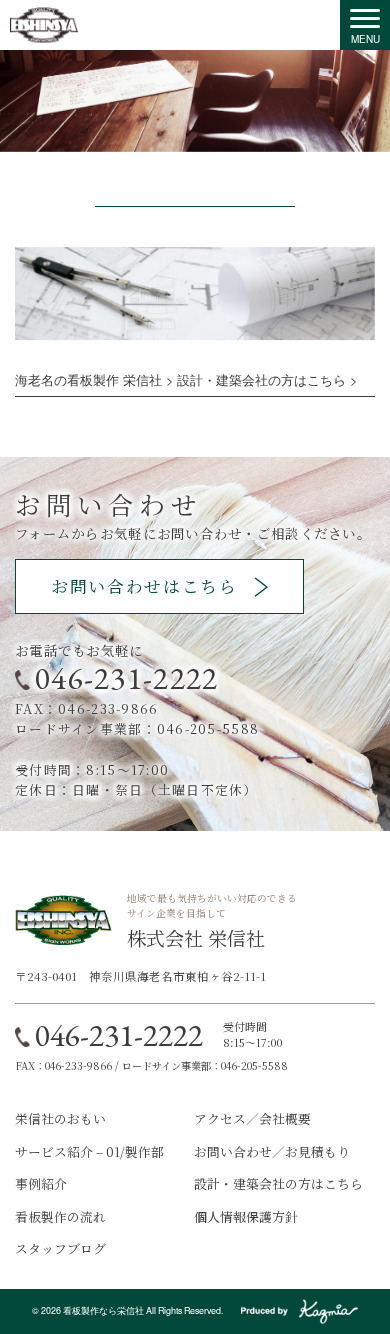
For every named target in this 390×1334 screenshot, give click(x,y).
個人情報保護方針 (246, 1216)
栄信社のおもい (60, 1118)
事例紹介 (41, 1183)
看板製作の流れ (60, 1216)
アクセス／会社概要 (252, 1118)
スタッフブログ (60, 1248)
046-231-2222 (126, 678)
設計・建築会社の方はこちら (278, 1183)
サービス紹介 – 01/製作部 (89, 1151)
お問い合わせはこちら (144, 586)
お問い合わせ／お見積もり (272, 1151)
